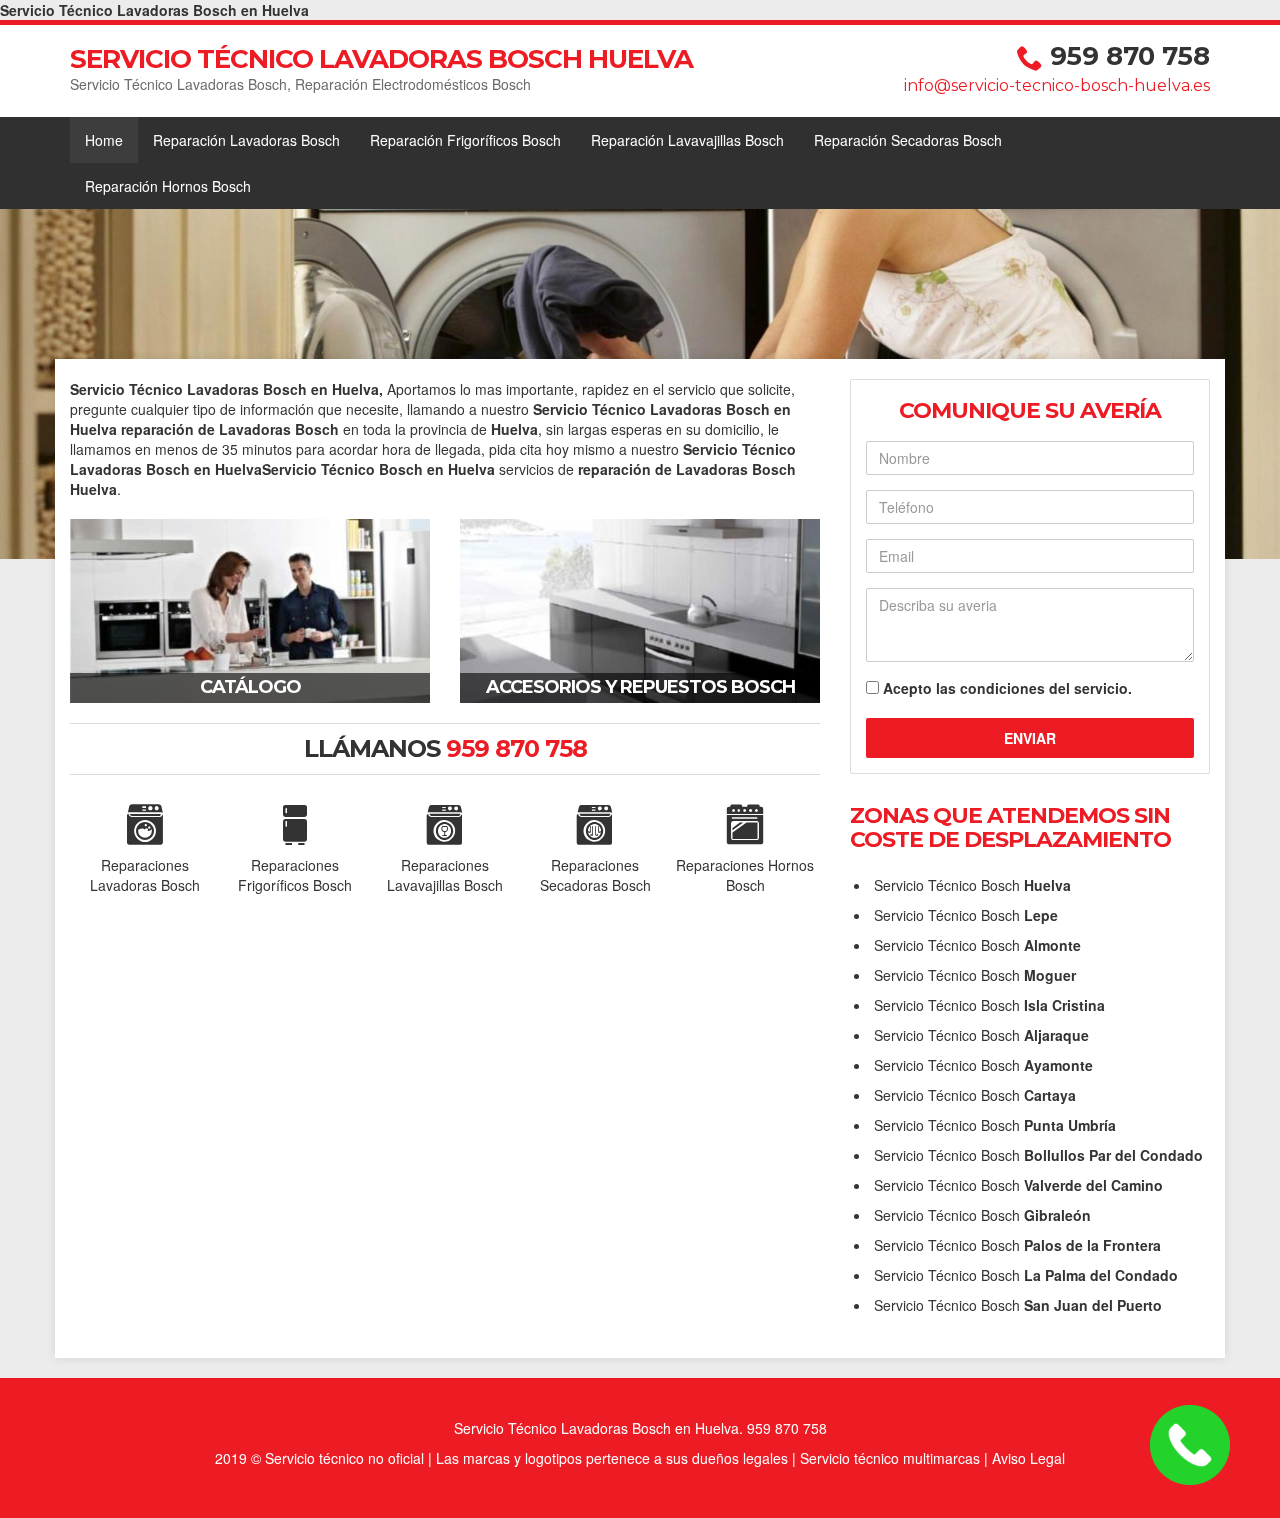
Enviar (1030, 738)
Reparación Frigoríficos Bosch (465, 140)
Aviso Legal (1028, 1458)
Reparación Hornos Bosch (168, 186)
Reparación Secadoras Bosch (908, 140)
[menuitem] (104, 140)
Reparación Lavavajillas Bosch (687, 140)
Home (104, 140)
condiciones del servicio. (1046, 688)
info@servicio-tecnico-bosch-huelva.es (1057, 85)
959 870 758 (1130, 56)
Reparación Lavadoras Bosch (246, 140)
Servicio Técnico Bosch (972, 885)
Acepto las (1007, 688)
